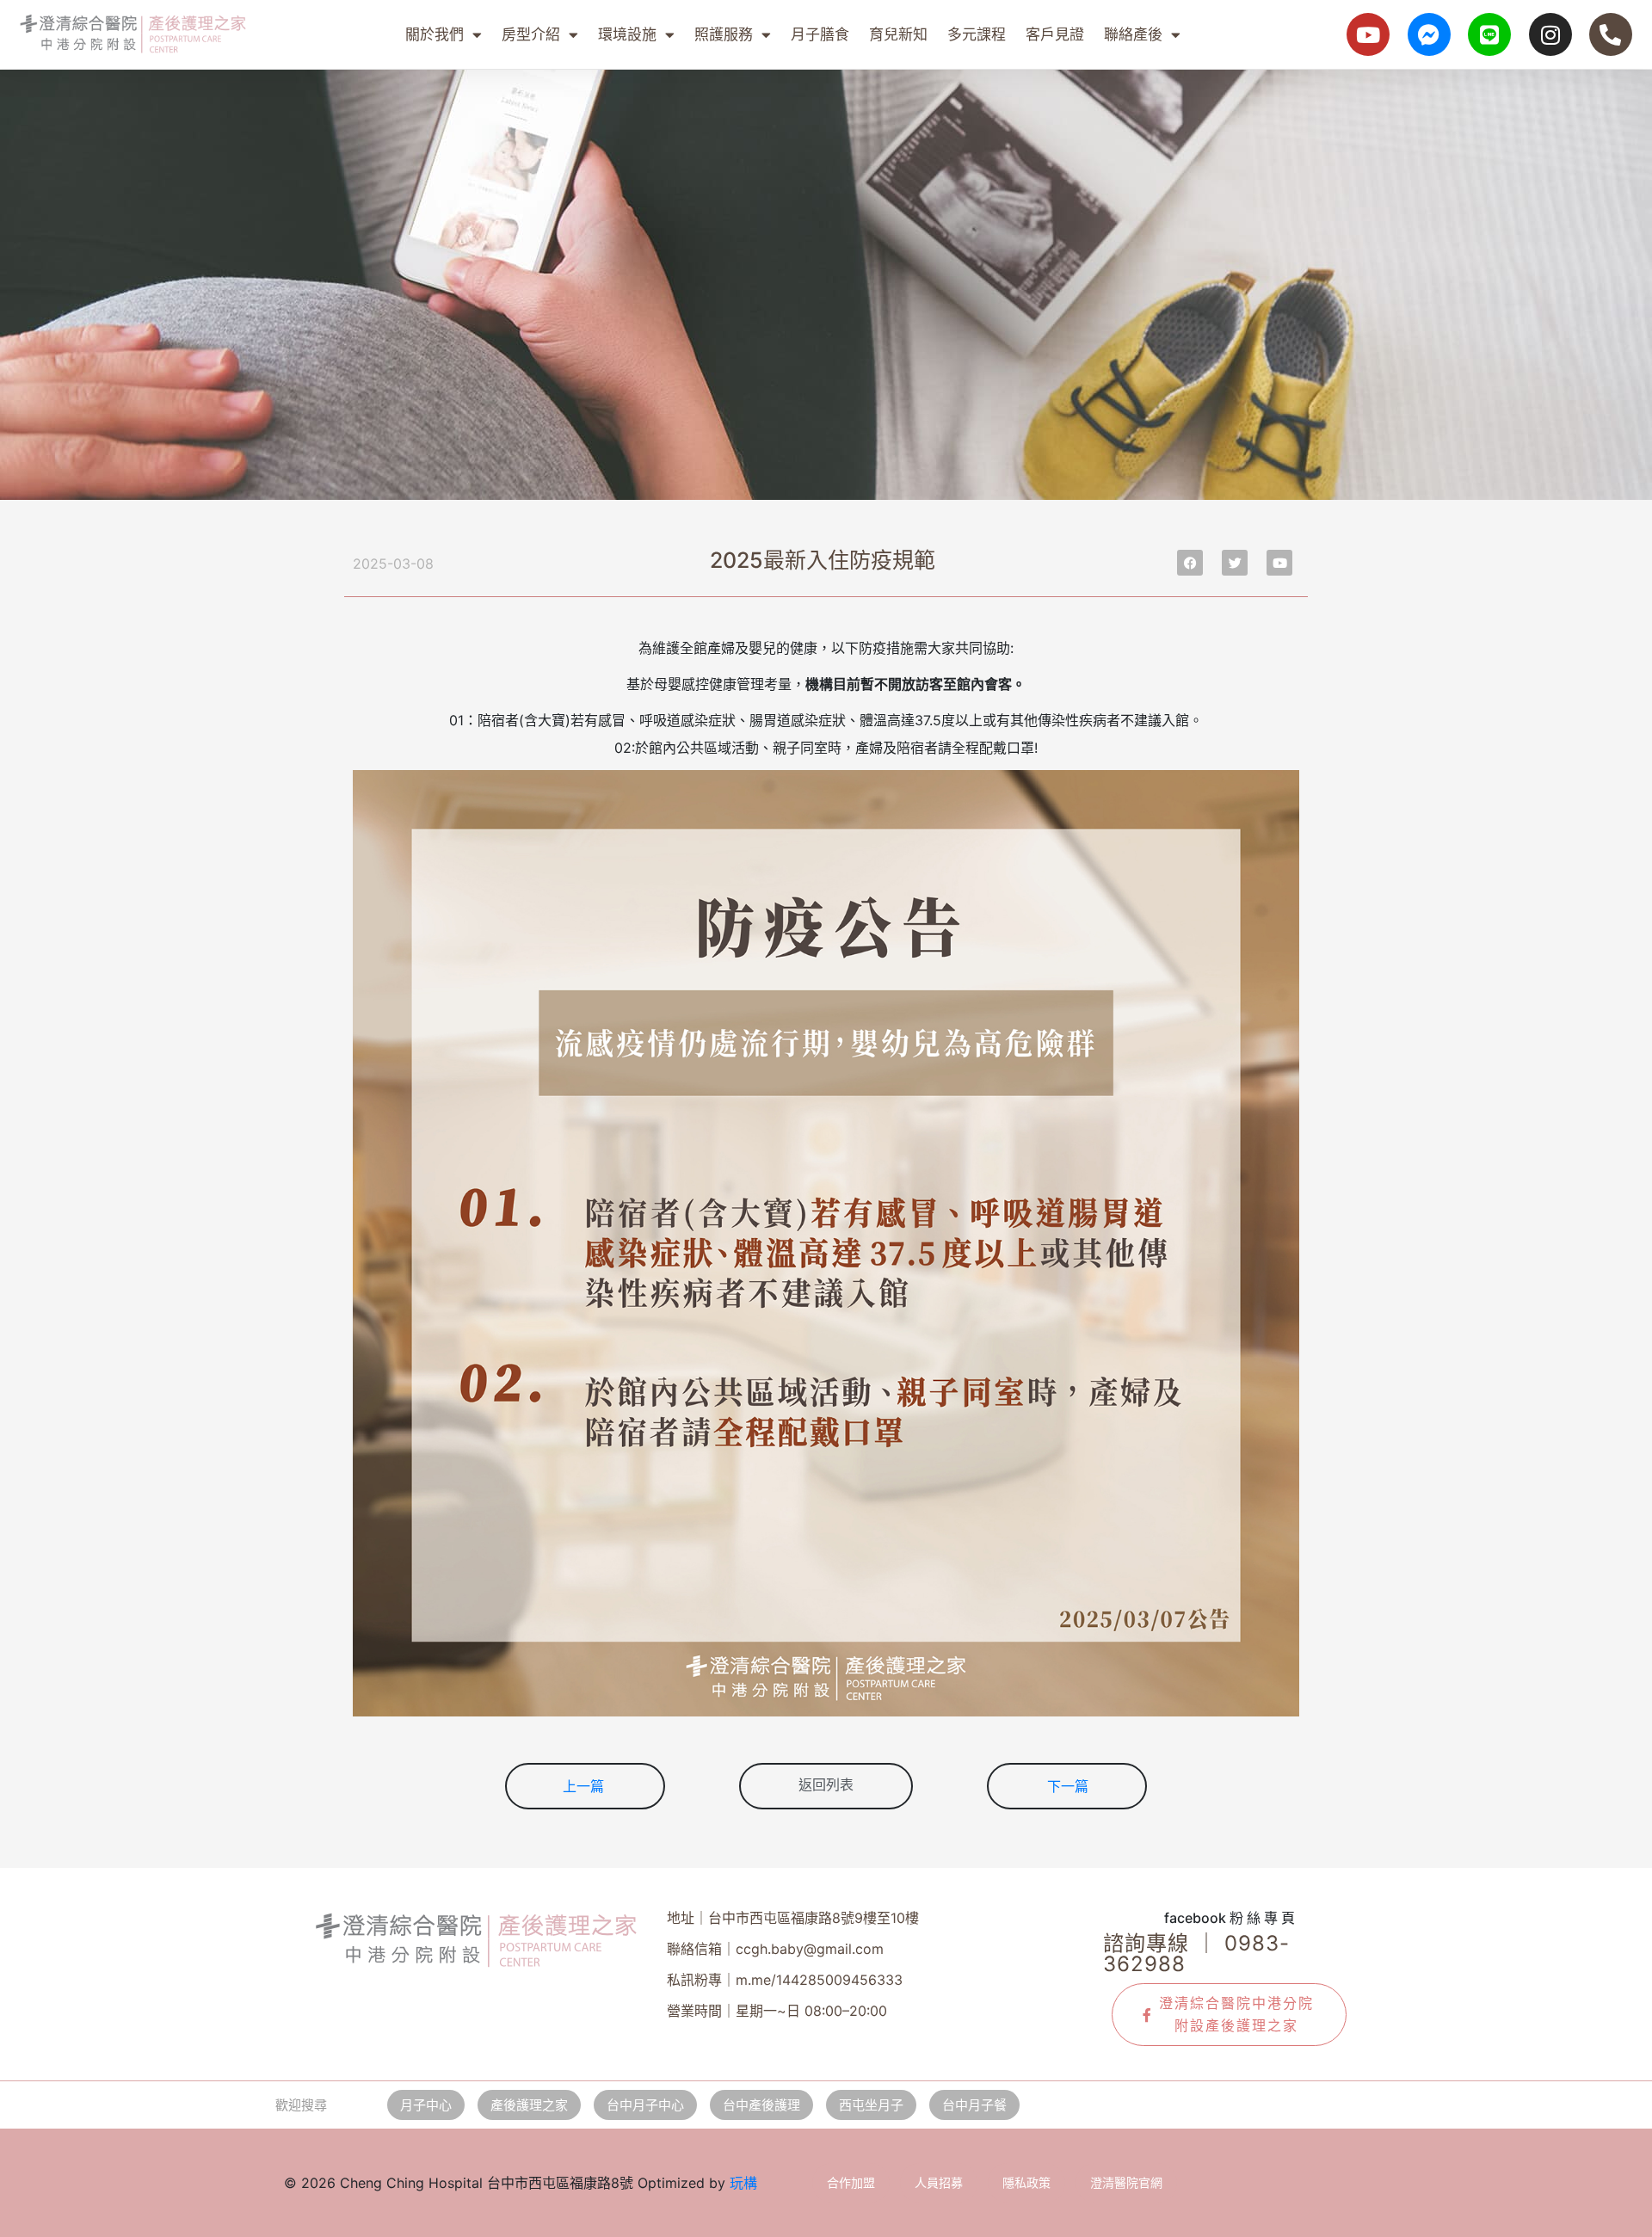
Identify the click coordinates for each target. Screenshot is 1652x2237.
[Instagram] (1550, 34)
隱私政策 (1026, 2182)
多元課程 (977, 34)
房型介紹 (531, 34)
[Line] (1489, 34)
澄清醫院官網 (1126, 2182)
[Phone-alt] (1611, 34)
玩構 (743, 2183)
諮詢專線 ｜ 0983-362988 (1196, 1954)
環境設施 (627, 34)
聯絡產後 (1133, 34)
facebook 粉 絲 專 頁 (1230, 1918)
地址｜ (793, 1918)
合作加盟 (851, 2182)
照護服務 (724, 34)
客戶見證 (1055, 34)
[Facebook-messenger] (1429, 34)
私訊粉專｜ (785, 1980)
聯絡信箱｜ (775, 1949)
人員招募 (939, 2182)
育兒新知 (898, 34)
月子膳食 (820, 34)
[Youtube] (1368, 34)
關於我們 (435, 34)
